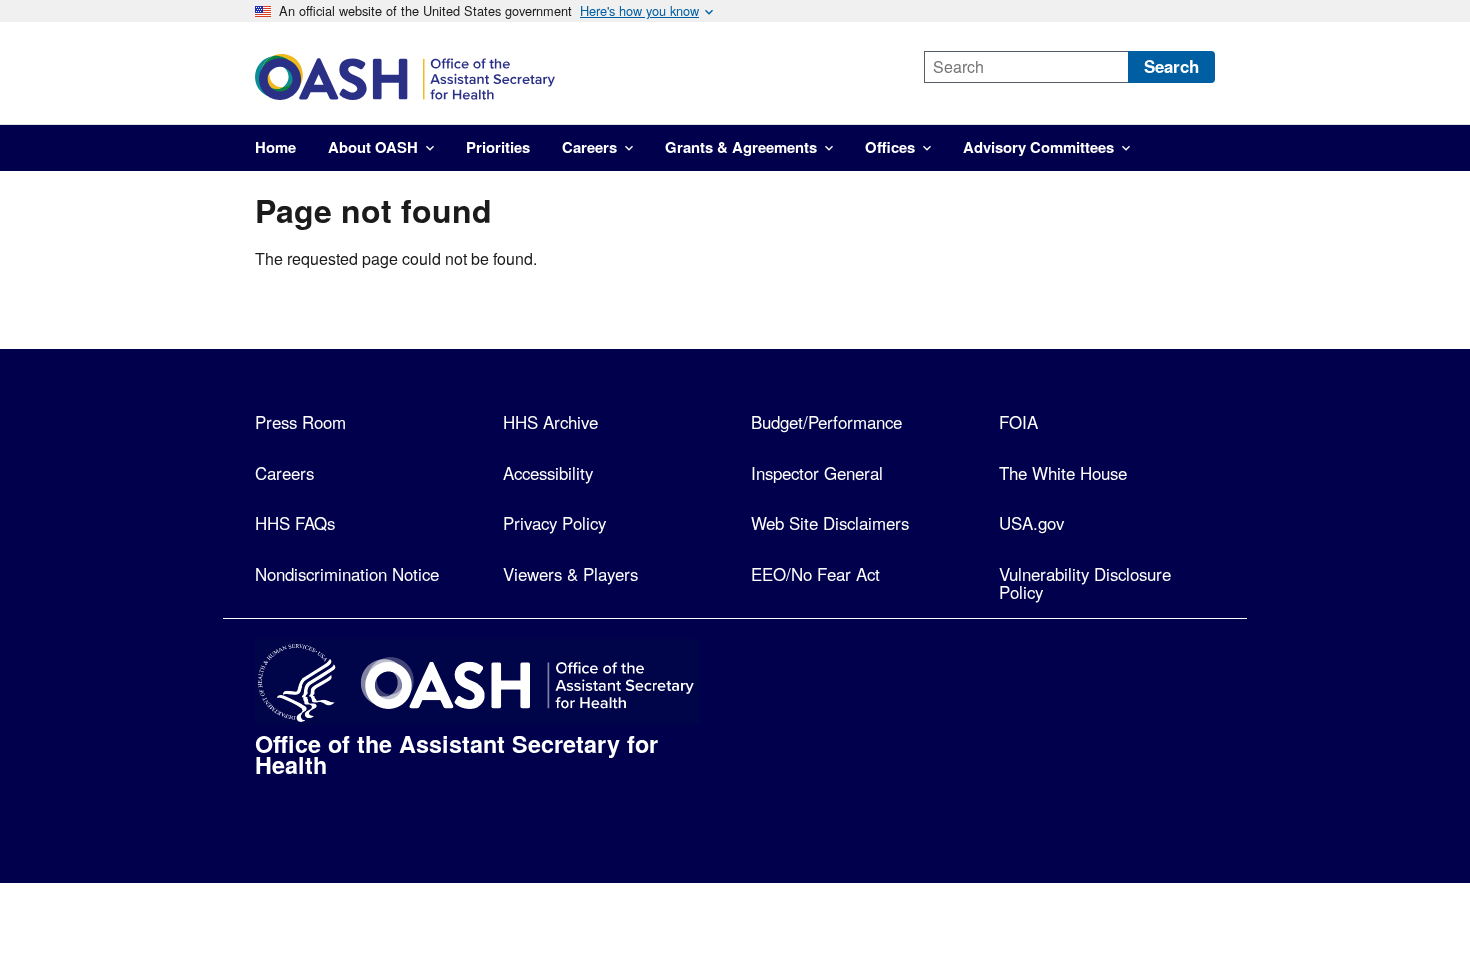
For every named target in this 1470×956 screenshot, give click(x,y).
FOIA (1018, 422)
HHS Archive (550, 422)
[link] (572, 77)
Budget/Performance (826, 422)
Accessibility (548, 473)
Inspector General (817, 473)
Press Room (300, 422)
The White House (1063, 473)
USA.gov (1031, 523)
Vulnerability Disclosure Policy (1085, 583)
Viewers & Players (570, 574)
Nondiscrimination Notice (347, 574)
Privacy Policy (554, 523)
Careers (284, 473)
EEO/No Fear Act (815, 574)
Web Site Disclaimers (830, 523)
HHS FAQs (295, 523)
